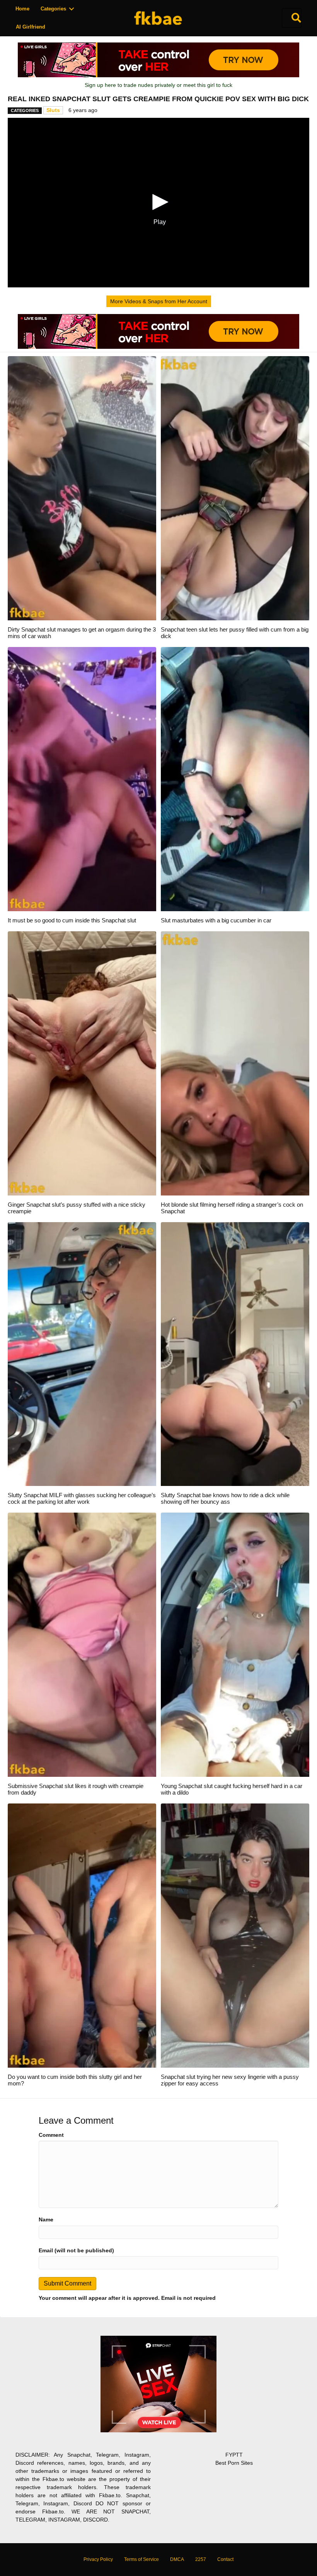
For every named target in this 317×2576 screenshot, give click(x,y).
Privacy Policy (98, 2559)
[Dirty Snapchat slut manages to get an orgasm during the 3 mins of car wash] (82, 488)
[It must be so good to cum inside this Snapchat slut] (82, 779)
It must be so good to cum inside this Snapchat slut (72, 920)
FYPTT (234, 2455)
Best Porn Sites (234, 2463)
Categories (53, 9)
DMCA (177, 2559)
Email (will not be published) (76, 2250)
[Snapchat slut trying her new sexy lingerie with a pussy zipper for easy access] (235, 1935)
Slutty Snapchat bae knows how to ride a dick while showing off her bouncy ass (225, 1498)
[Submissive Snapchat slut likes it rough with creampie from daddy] (82, 1644)
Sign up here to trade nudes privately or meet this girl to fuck (158, 85)
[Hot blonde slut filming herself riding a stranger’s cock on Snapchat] (235, 1063)
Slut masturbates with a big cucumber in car (216, 920)
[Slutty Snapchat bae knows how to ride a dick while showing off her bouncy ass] (235, 1353)
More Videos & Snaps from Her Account (159, 301)
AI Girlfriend (31, 27)
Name (46, 2219)
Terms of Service (141, 2559)
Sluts (53, 110)
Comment (51, 2135)
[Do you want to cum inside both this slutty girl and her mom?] (82, 1935)
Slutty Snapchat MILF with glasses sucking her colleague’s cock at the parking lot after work (82, 1498)
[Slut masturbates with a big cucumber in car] (235, 779)
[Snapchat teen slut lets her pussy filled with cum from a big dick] (235, 488)
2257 (201, 2559)
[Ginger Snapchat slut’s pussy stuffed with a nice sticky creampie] (82, 1063)
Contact (225, 2559)
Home (22, 9)
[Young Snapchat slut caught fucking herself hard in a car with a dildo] (235, 1644)
